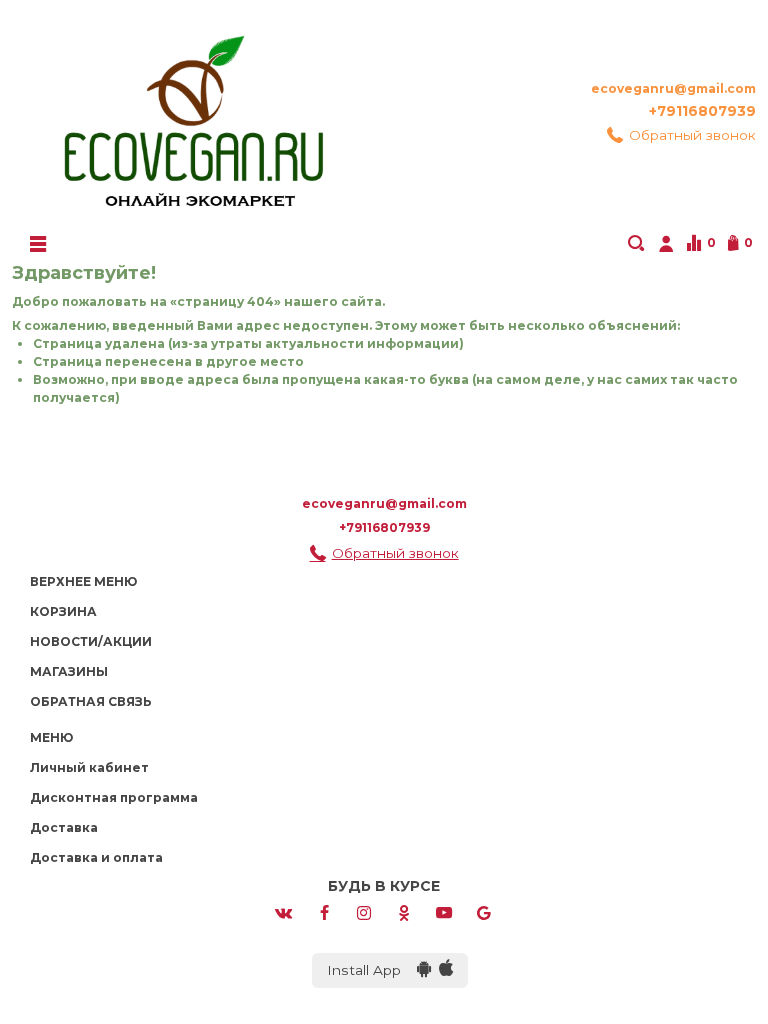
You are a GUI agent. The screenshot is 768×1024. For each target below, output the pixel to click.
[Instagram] (364, 911)
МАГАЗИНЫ (69, 671)
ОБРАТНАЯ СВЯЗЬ (91, 701)
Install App (372, 970)
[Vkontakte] (283, 911)
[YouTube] (444, 911)
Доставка (64, 827)
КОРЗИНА (63, 611)
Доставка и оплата (96, 857)
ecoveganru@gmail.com (673, 88)
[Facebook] (324, 911)
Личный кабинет (89, 767)
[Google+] (484, 911)
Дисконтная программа (114, 797)
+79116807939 (702, 111)
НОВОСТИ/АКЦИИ (91, 641)
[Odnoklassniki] (404, 911)
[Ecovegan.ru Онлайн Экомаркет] (192, 112)
